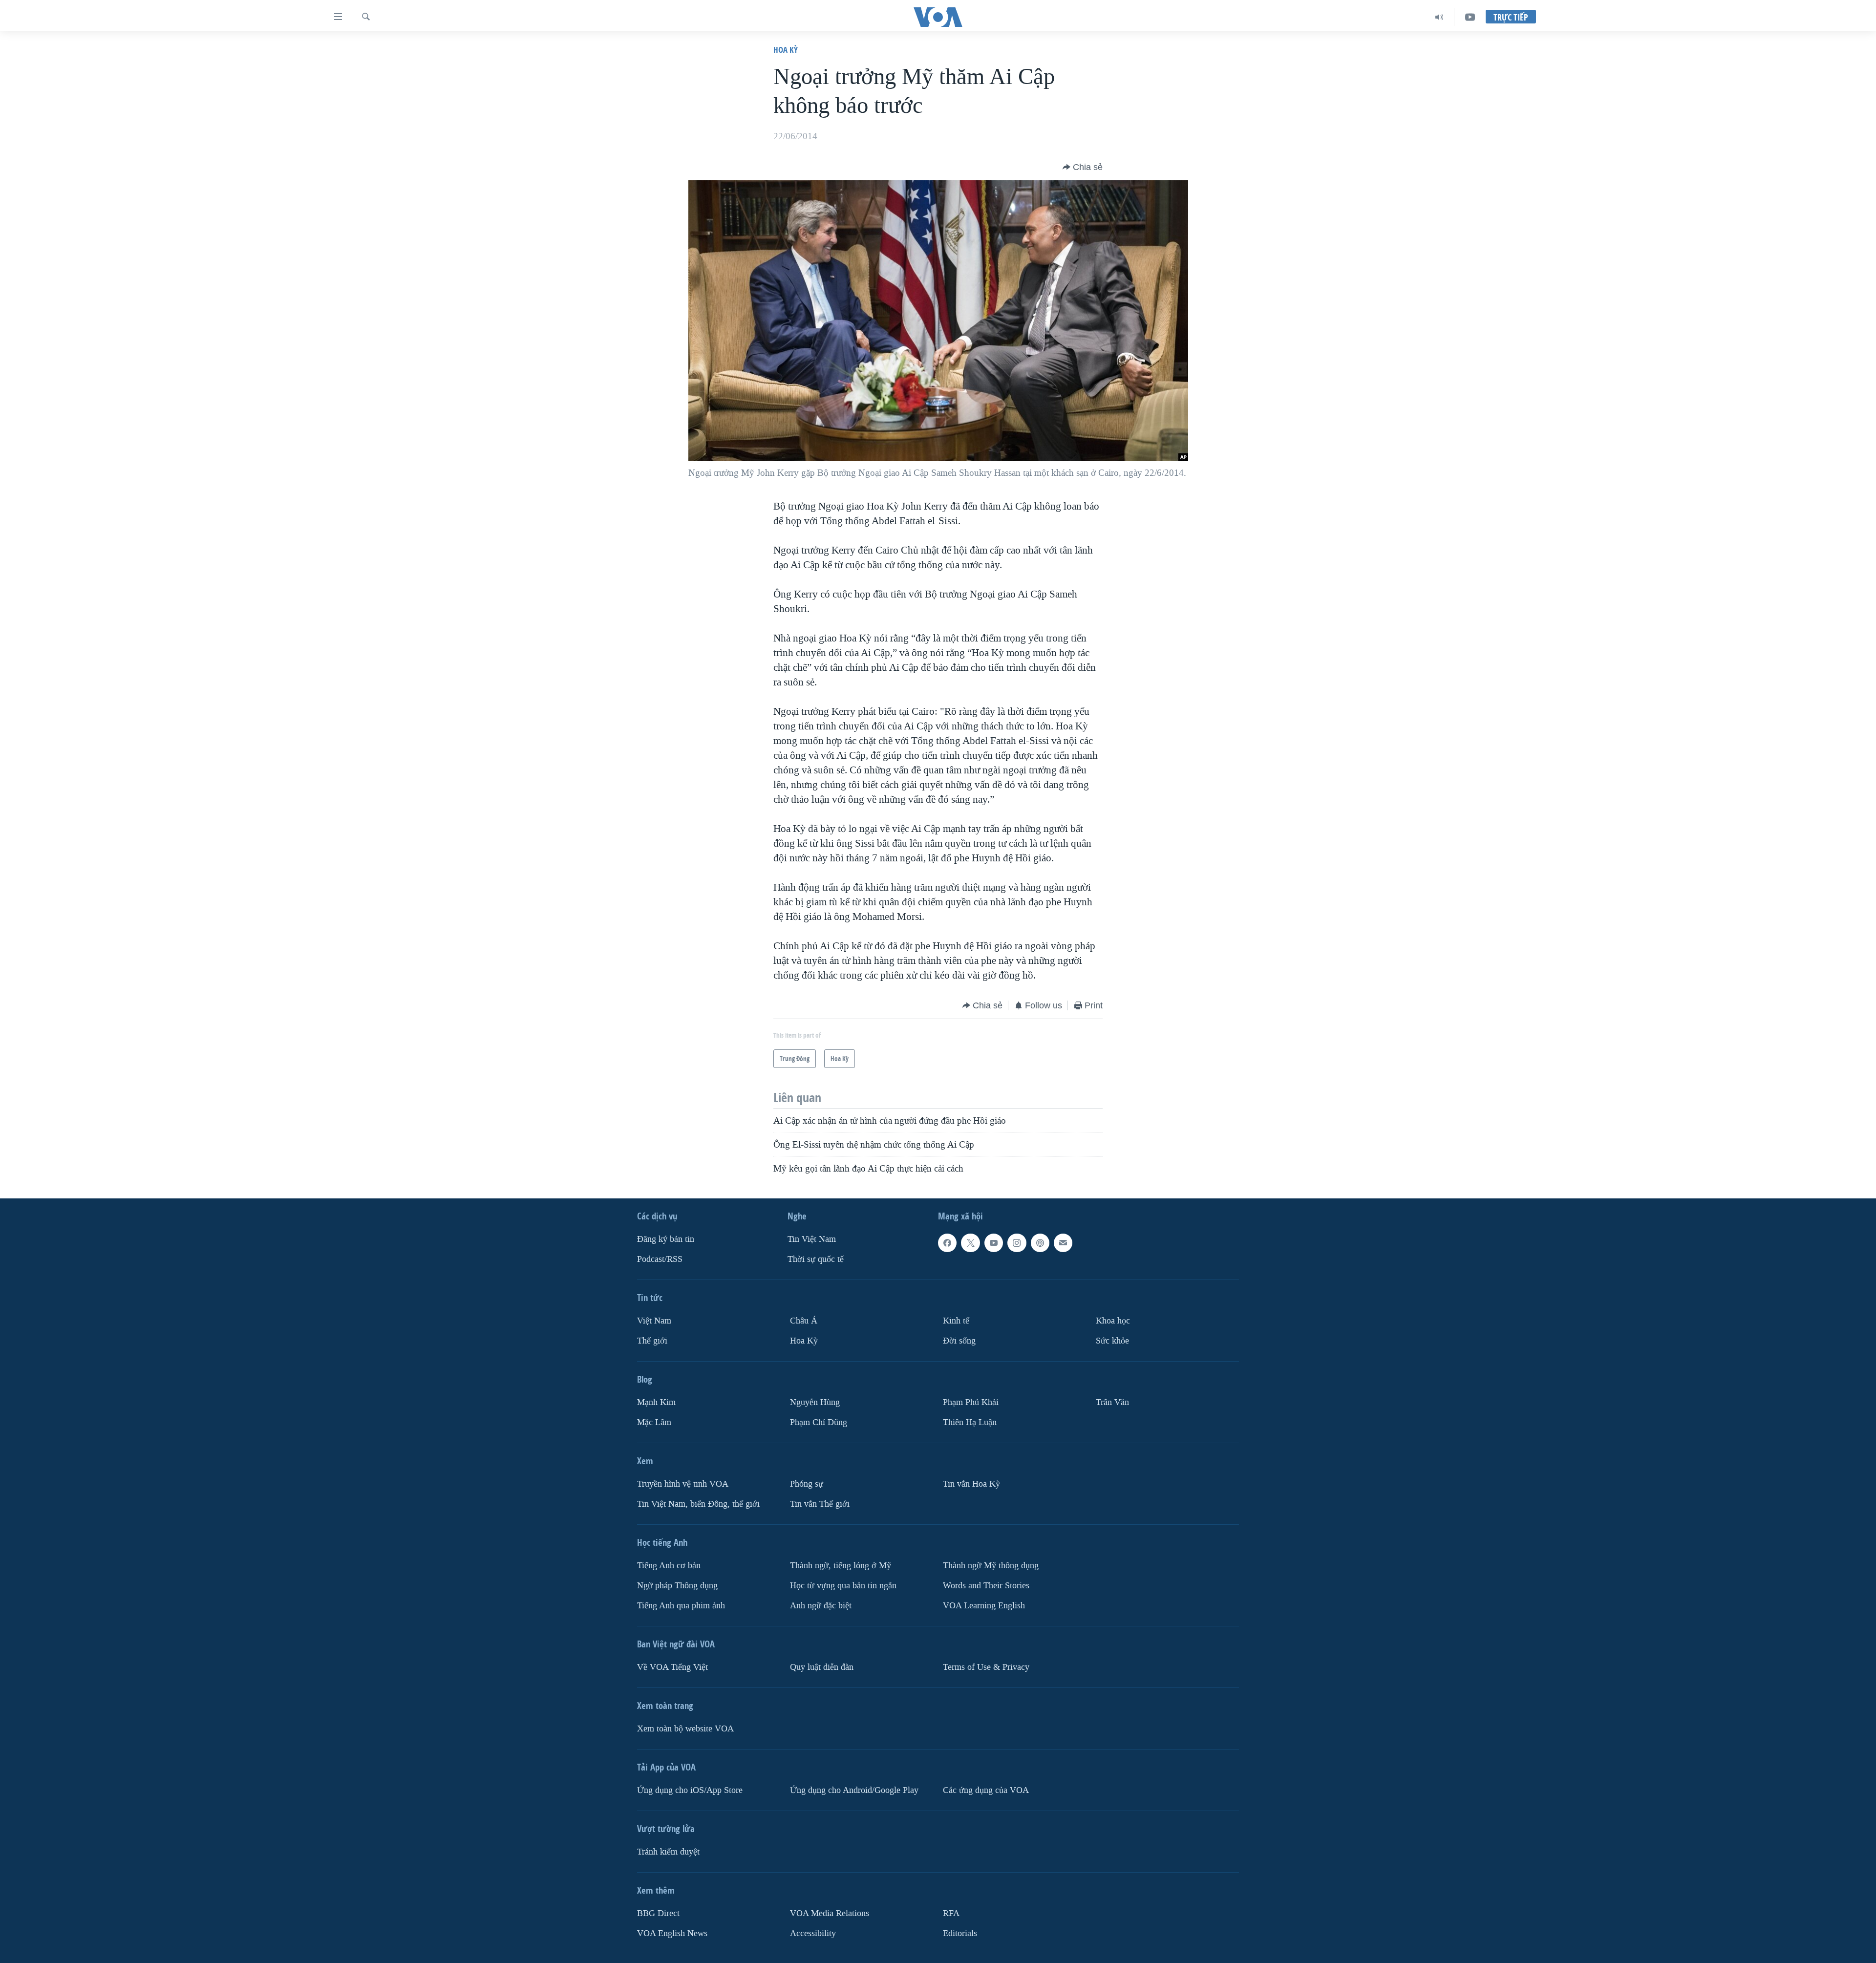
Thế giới (652, 1341)
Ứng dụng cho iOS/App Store (690, 1790)
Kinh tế (956, 1321)
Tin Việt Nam (812, 1239)
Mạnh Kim (656, 1402)
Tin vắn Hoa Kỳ (971, 1483)
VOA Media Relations (830, 1913)
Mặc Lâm (654, 1422)
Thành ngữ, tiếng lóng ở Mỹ (841, 1565)
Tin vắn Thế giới (820, 1504)
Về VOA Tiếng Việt (672, 1667)
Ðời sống (959, 1341)
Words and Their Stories (986, 1585)
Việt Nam (654, 1321)
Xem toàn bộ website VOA (685, 1728)
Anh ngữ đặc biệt (821, 1605)
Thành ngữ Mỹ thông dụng (991, 1565)
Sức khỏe (1112, 1341)
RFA (951, 1913)
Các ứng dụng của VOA (986, 1790)
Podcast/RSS (660, 1259)
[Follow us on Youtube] (994, 1243)
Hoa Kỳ (786, 50)
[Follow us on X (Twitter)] (970, 1243)
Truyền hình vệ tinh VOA (683, 1483)
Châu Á (804, 1321)
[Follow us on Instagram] (1017, 1243)
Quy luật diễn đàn (822, 1667)
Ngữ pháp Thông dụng (677, 1585)
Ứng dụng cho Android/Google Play (854, 1790)
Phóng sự (807, 1483)
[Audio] (1439, 17)
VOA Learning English (984, 1605)
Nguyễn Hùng (815, 1402)
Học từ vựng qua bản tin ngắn (843, 1585)
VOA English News (672, 1933)
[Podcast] (1040, 1243)
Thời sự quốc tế (816, 1259)
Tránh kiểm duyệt (668, 1851)
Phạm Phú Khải (971, 1402)
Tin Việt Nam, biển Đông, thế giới (698, 1504)
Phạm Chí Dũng (819, 1422)
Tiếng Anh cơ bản (669, 1565)
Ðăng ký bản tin (666, 1239)
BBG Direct (658, 1913)
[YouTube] (1470, 17)
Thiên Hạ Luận (970, 1422)
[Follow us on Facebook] (947, 1243)
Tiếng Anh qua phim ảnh (681, 1605)
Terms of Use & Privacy (986, 1667)
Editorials (960, 1933)
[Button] (1083, 167)
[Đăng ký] (1063, 1243)
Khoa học (1113, 1321)
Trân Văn (1112, 1402)
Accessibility (813, 1933)
